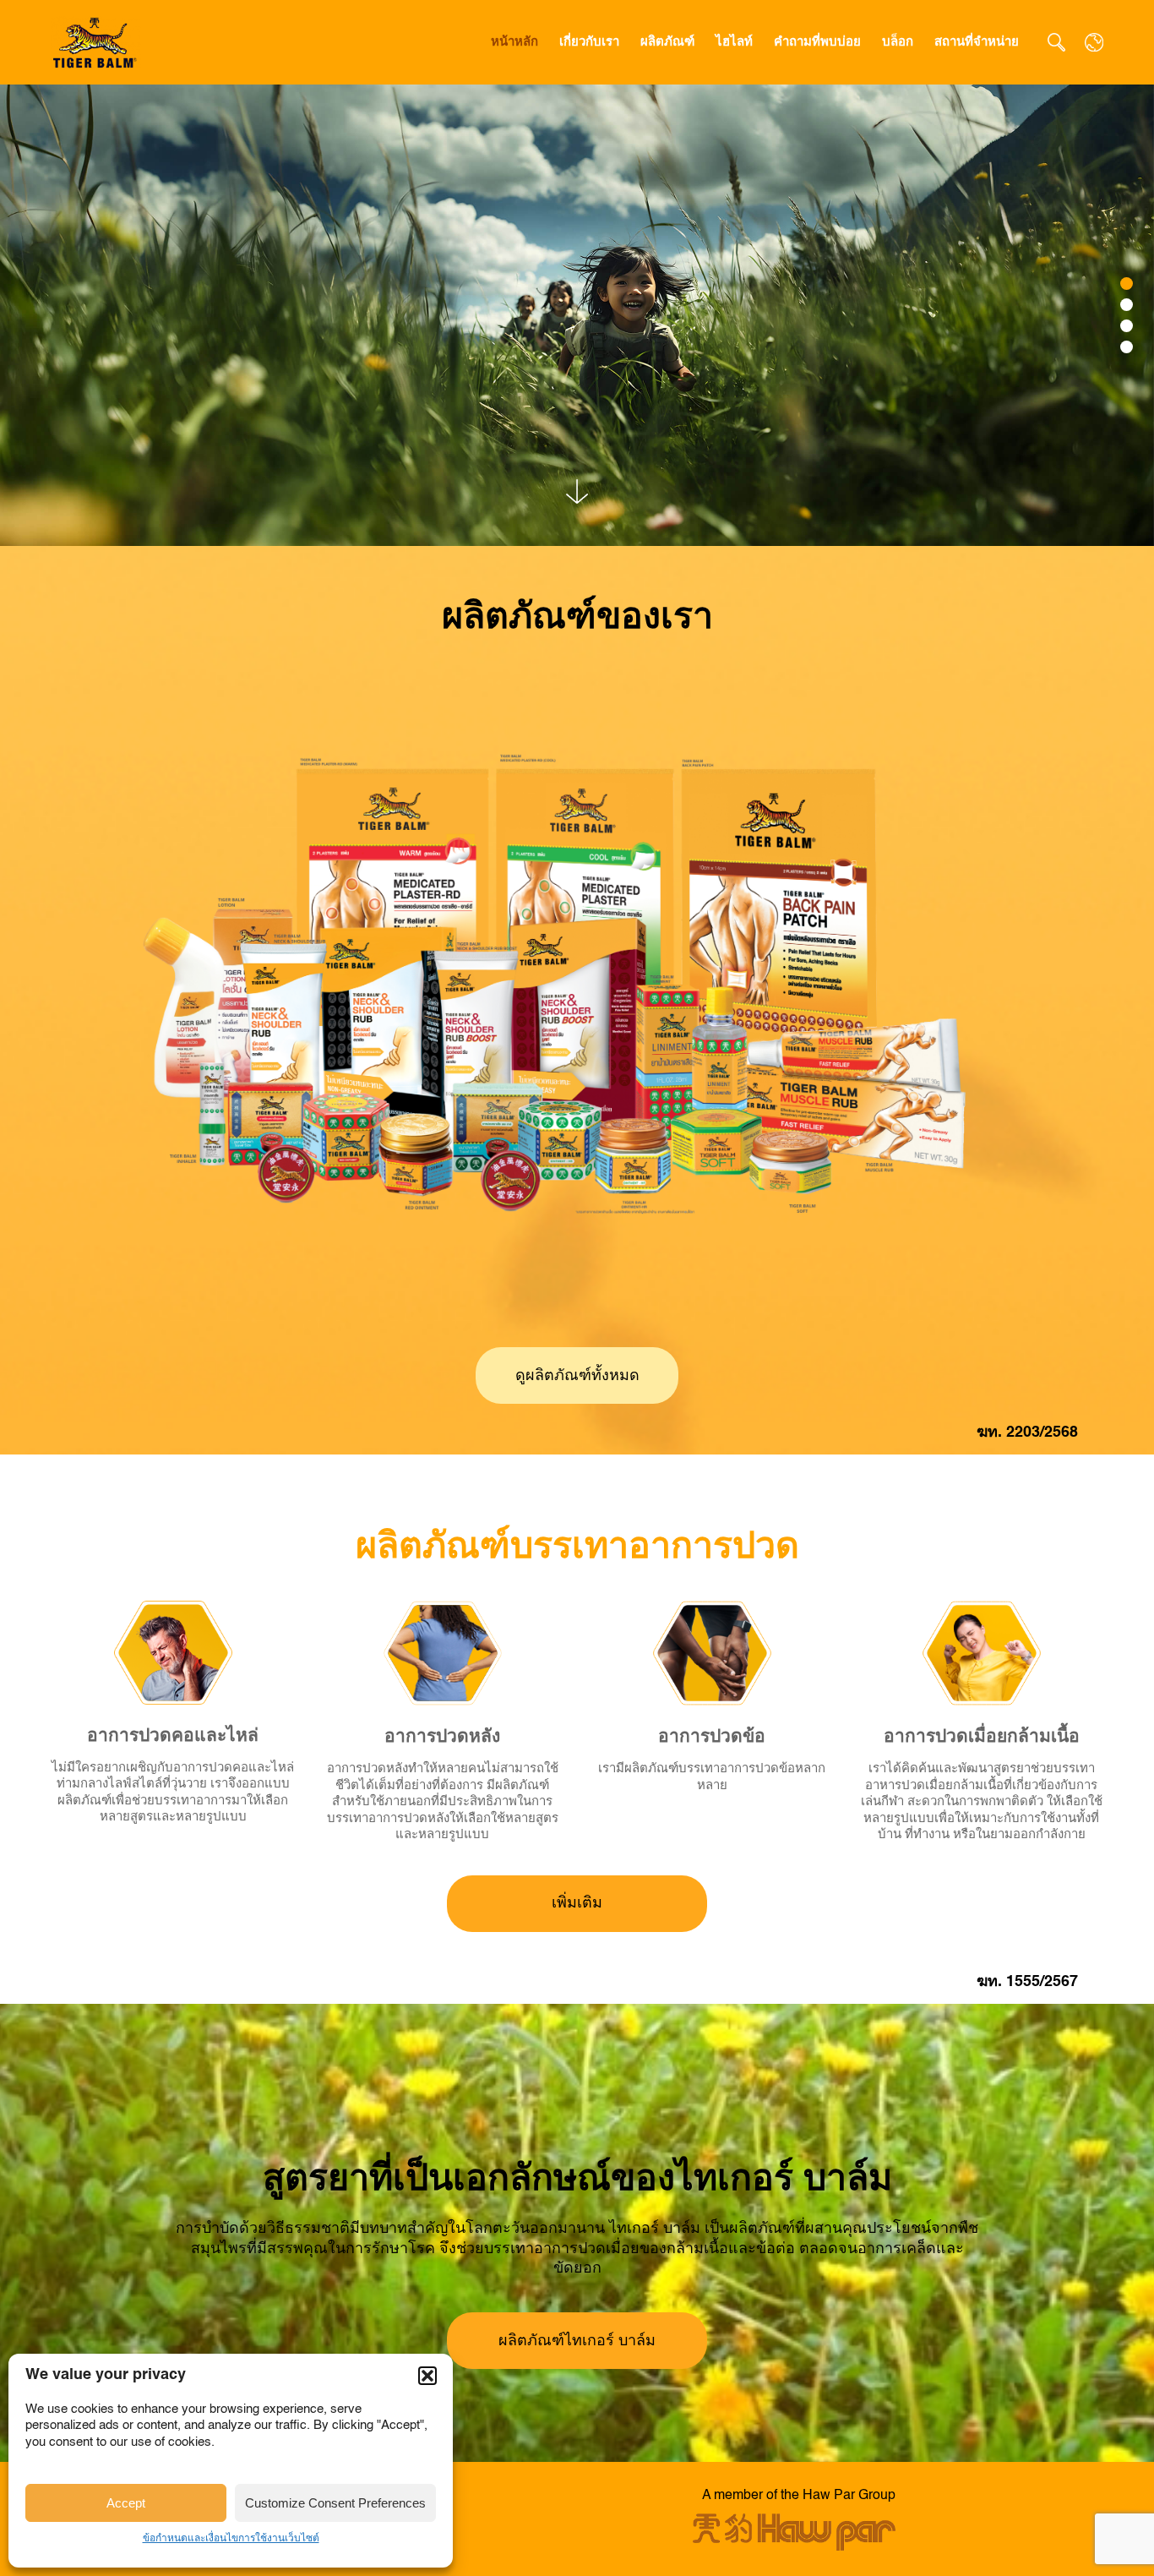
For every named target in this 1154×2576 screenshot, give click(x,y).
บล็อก (898, 42)
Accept (126, 2503)
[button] (427, 2376)
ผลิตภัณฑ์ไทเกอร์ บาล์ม (577, 2341)
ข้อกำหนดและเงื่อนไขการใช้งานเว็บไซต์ (231, 2539)
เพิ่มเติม (577, 1903)
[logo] (96, 42)
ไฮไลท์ (734, 42)
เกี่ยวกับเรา (589, 42)
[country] (1094, 42)
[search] (1056, 42)
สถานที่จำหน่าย (977, 42)
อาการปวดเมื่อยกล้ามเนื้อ (982, 1737)
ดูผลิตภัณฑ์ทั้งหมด (577, 1376)
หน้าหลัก (514, 42)
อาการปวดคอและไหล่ (173, 1736)
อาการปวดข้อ (712, 1737)
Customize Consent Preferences (335, 2503)
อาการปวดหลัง (442, 1737)
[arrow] (577, 492)
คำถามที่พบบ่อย (817, 42)
